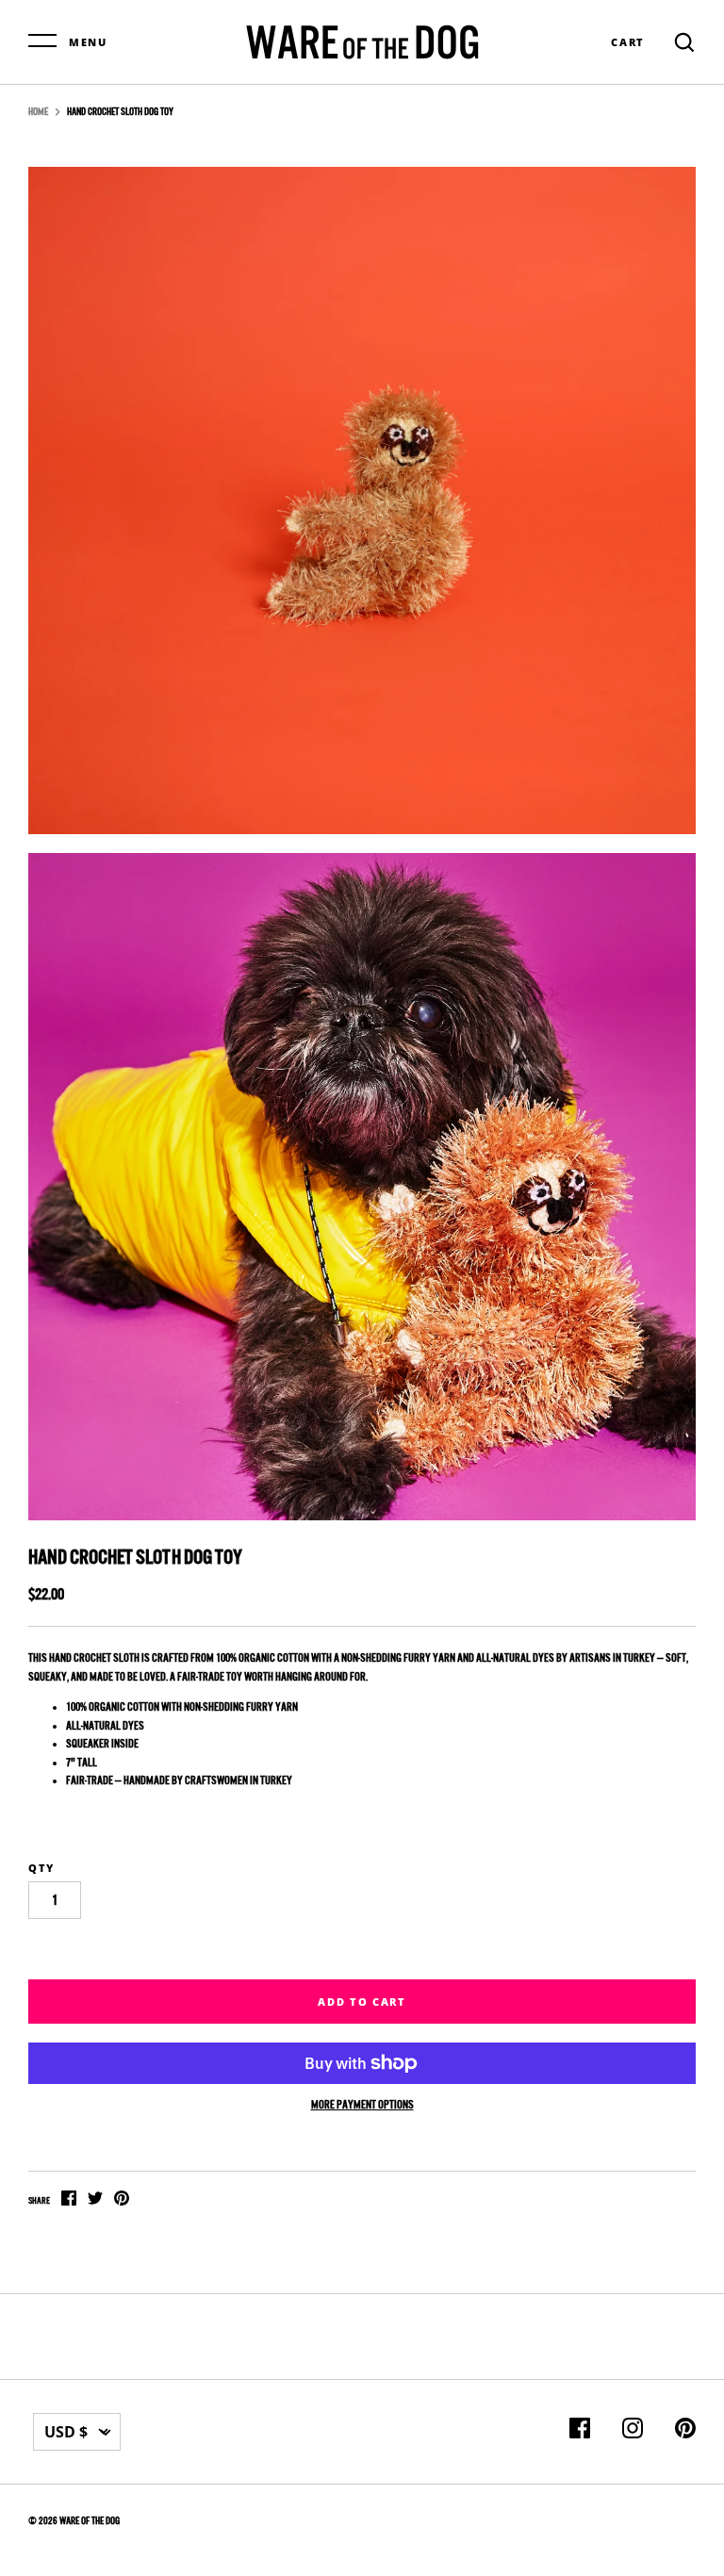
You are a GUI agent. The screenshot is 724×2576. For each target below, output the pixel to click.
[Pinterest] (685, 2431)
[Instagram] (633, 2431)
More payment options (362, 2105)
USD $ (66, 2432)
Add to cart (362, 2002)
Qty (41, 1868)
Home (38, 112)
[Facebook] (580, 2431)
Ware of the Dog (90, 2521)
